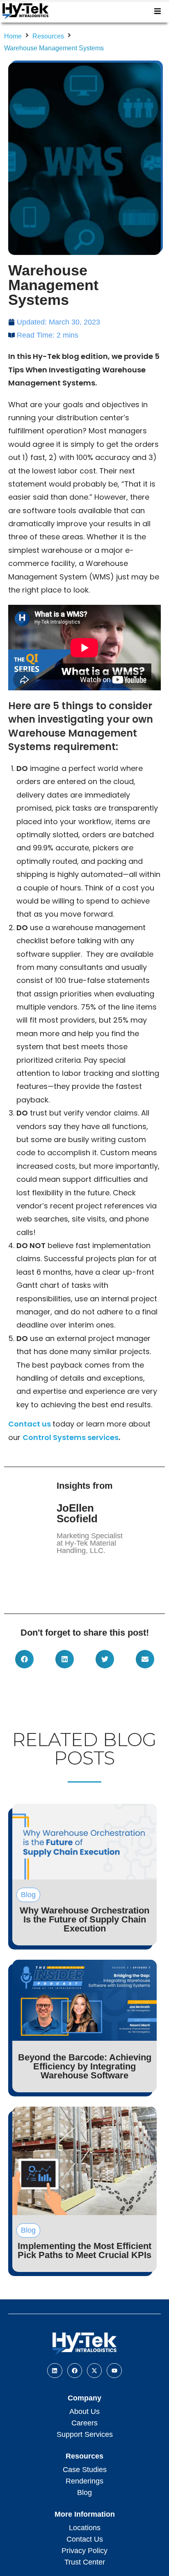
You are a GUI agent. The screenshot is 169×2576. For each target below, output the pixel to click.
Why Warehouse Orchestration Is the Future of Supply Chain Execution (84, 1919)
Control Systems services (71, 1437)
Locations (85, 2528)
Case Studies (85, 2470)
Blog (84, 2493)
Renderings (84, 2481)
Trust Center (85, 2562)
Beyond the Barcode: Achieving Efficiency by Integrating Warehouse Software (85, 2066)
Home (13, 36)
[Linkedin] (55, 2371)
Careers (84, 2423)
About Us (84, 2411)
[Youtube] (114, 2371)
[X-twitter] (94, 2371)
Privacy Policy (84, 2551)
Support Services (85, 2434)
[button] (158, 11)
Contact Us (85, 2539)
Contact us (30, 1424)
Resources (48, 36)
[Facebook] (75, 2371)
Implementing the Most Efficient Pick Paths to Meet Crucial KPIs (84, 2250)
